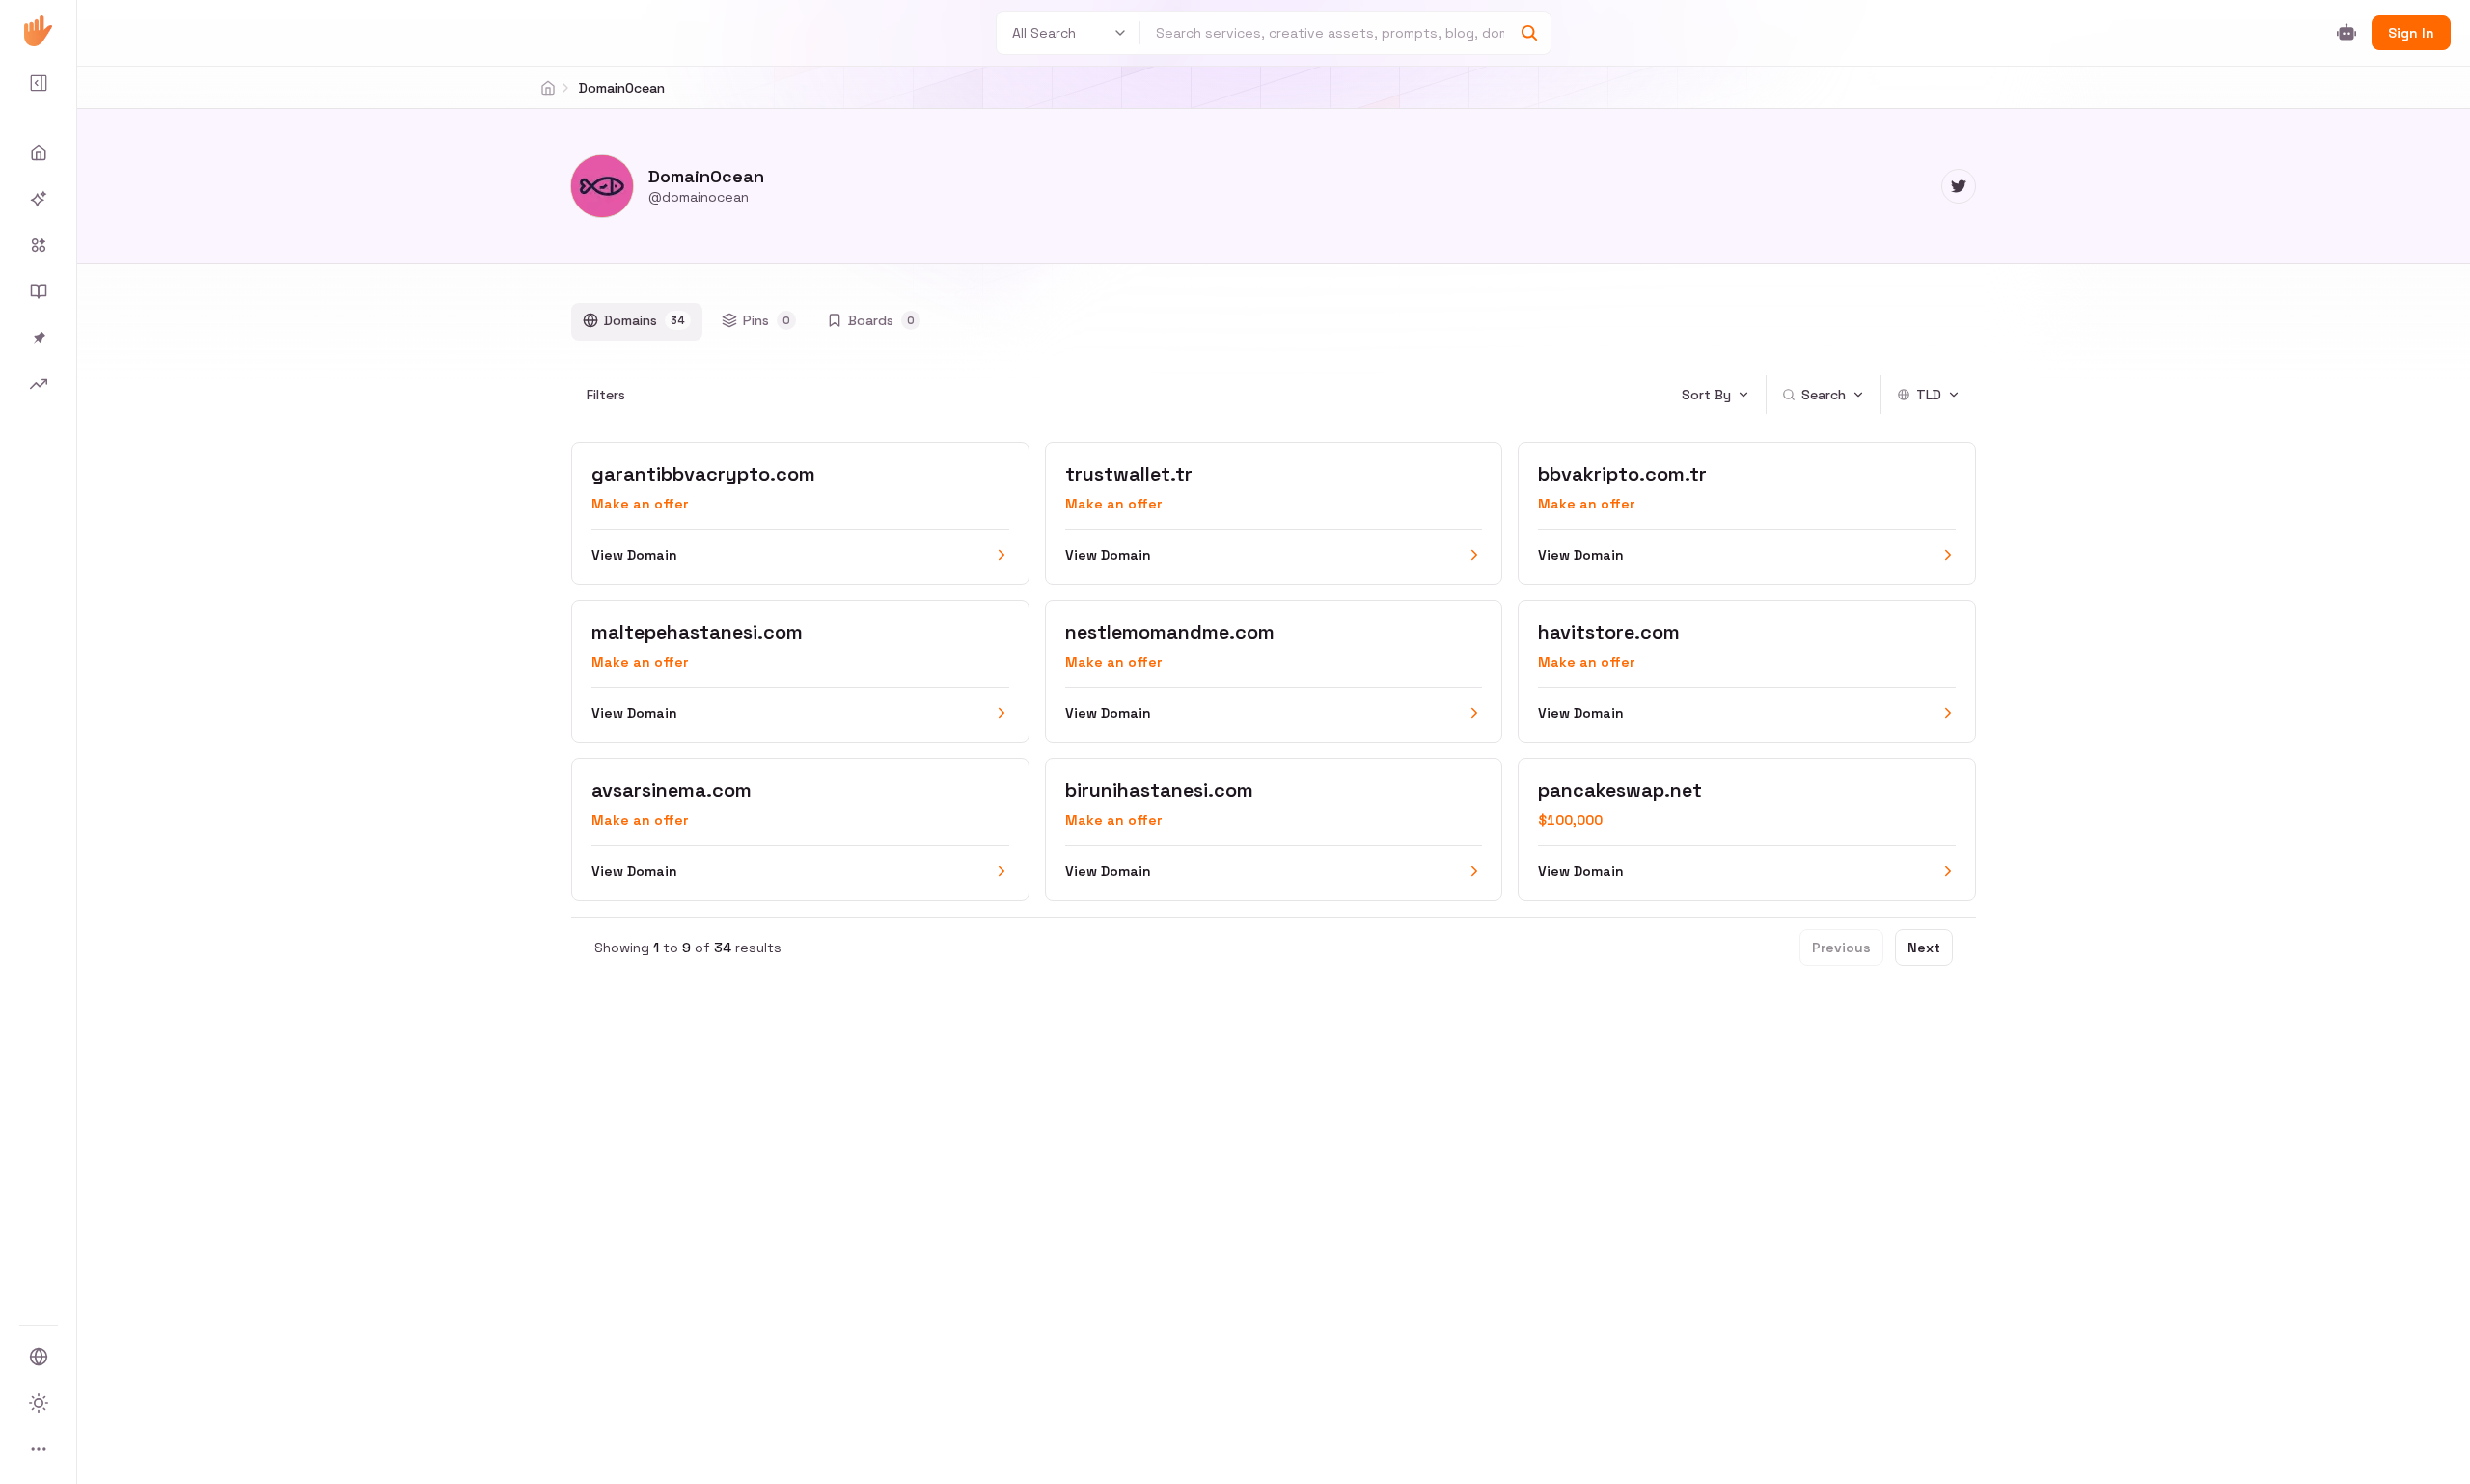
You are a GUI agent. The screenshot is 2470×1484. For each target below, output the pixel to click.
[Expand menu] (39, 83)
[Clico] (39, 31)
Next (1924, 948)
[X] (1959, 186)
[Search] (1529, 33)
